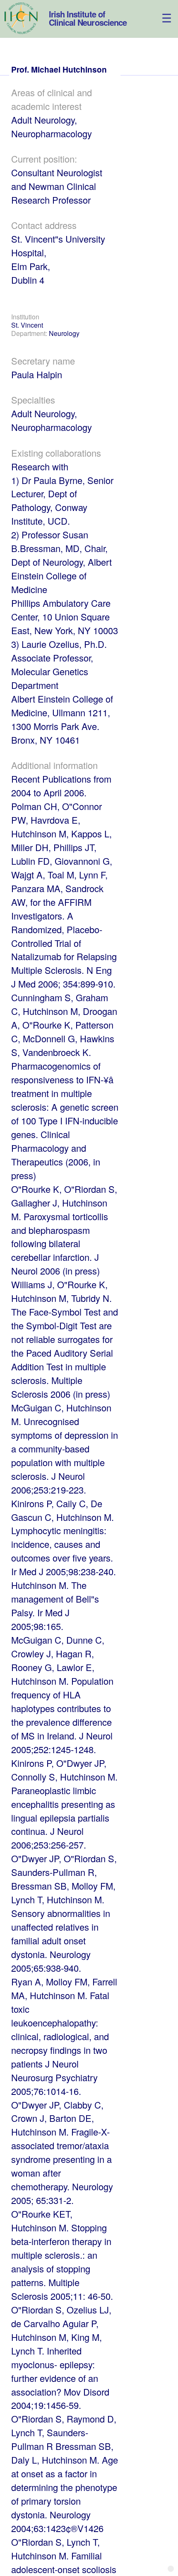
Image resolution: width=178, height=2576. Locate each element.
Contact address (44, 225)
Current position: (44, 159)
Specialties (33, 400)
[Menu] (161, 11)
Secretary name (43, 361)
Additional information (54, 765)
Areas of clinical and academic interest (52, 99)
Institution (25, 317)
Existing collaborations (56, 453)
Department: (30, 333)
